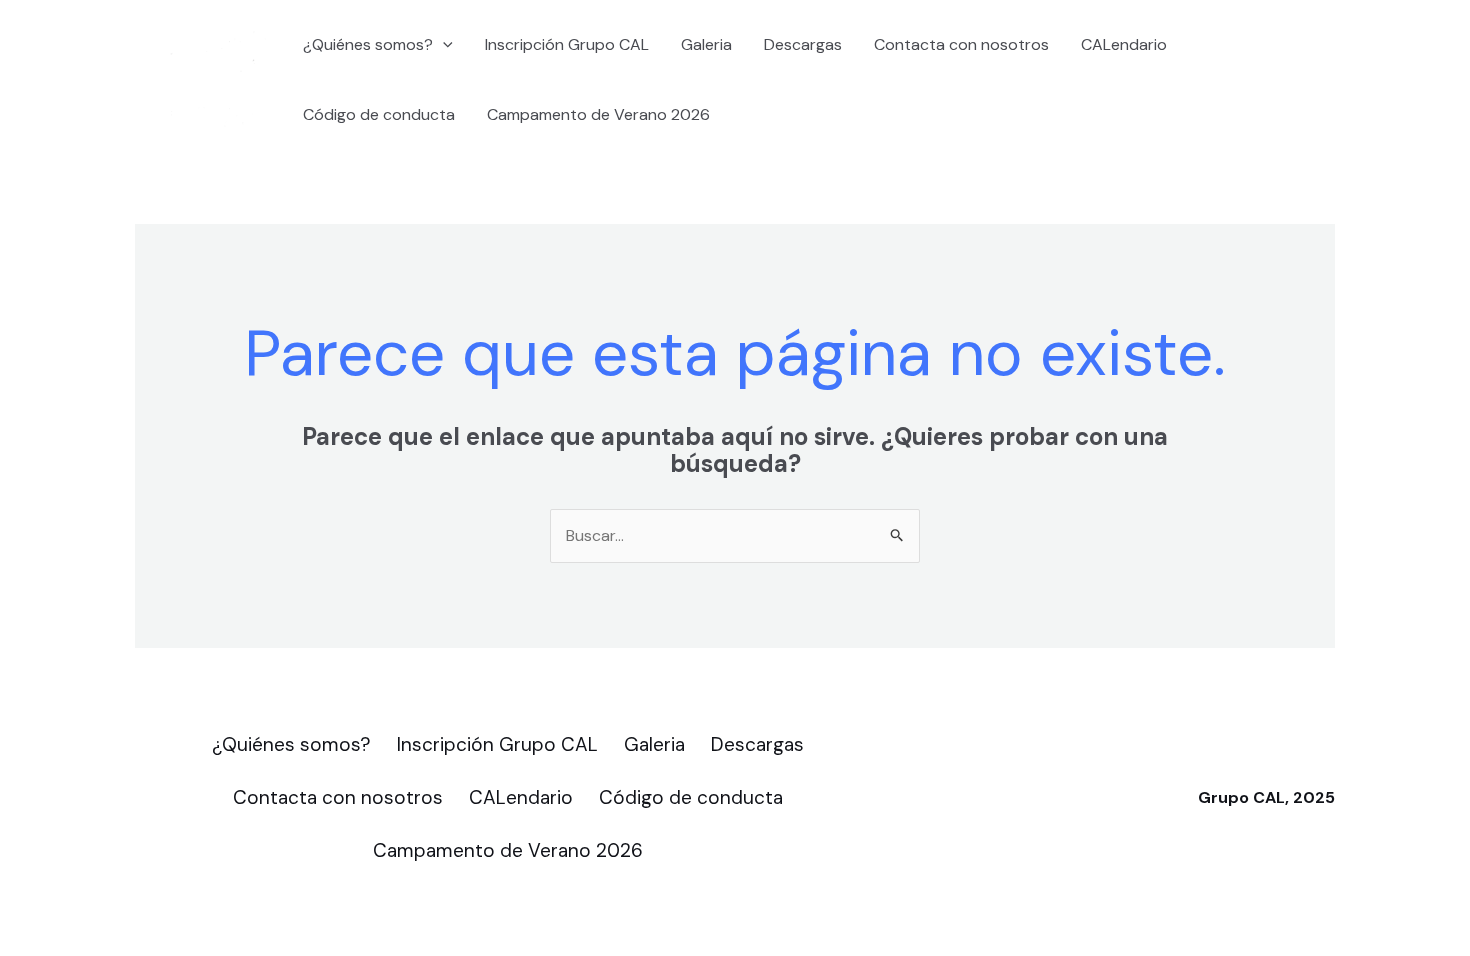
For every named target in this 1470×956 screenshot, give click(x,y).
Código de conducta (379, 114)
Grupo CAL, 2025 (1266, 797)
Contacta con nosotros (961, 44)
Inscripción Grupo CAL (567, 44)
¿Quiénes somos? (368, 44)
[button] (443, 45)
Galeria (706, 44)
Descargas (803, 44)
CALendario (1124, 44)
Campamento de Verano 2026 (598, 114)
